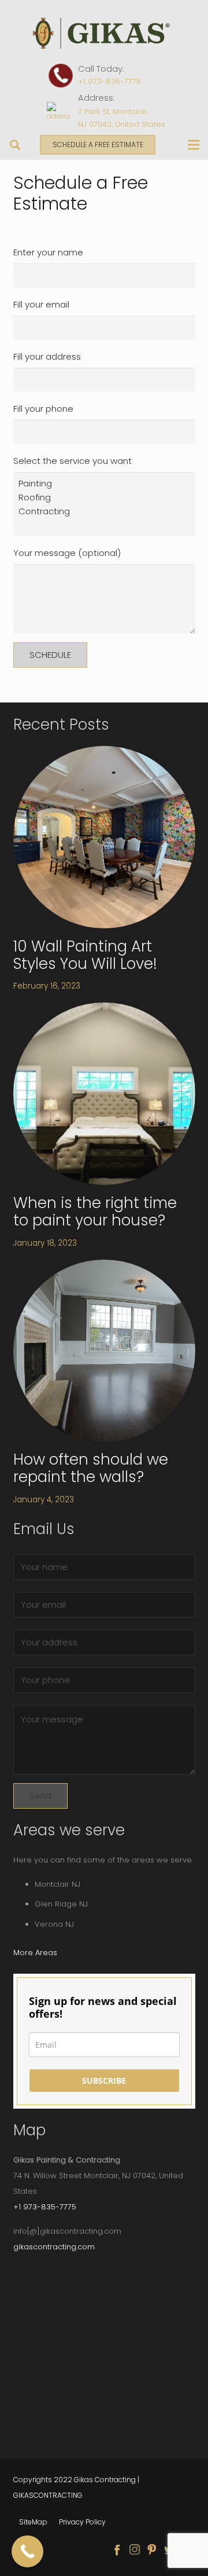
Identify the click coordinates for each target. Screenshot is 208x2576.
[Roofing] (104, 497)
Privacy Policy (82, 2522)
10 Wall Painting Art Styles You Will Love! (85, 955)
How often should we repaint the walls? (91, 1468)
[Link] (104, 33)
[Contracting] (104, 511)
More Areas (35, 1953)
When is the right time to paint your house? (95, 1212)
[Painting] (104, 484)
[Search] (16, 145)
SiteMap (33, 2522)
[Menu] (194, 145)
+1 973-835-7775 (109, 81)
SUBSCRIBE (104, 2081)
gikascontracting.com (54, 2247)
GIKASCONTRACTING (48, 2495)
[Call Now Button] (27, 2551)
